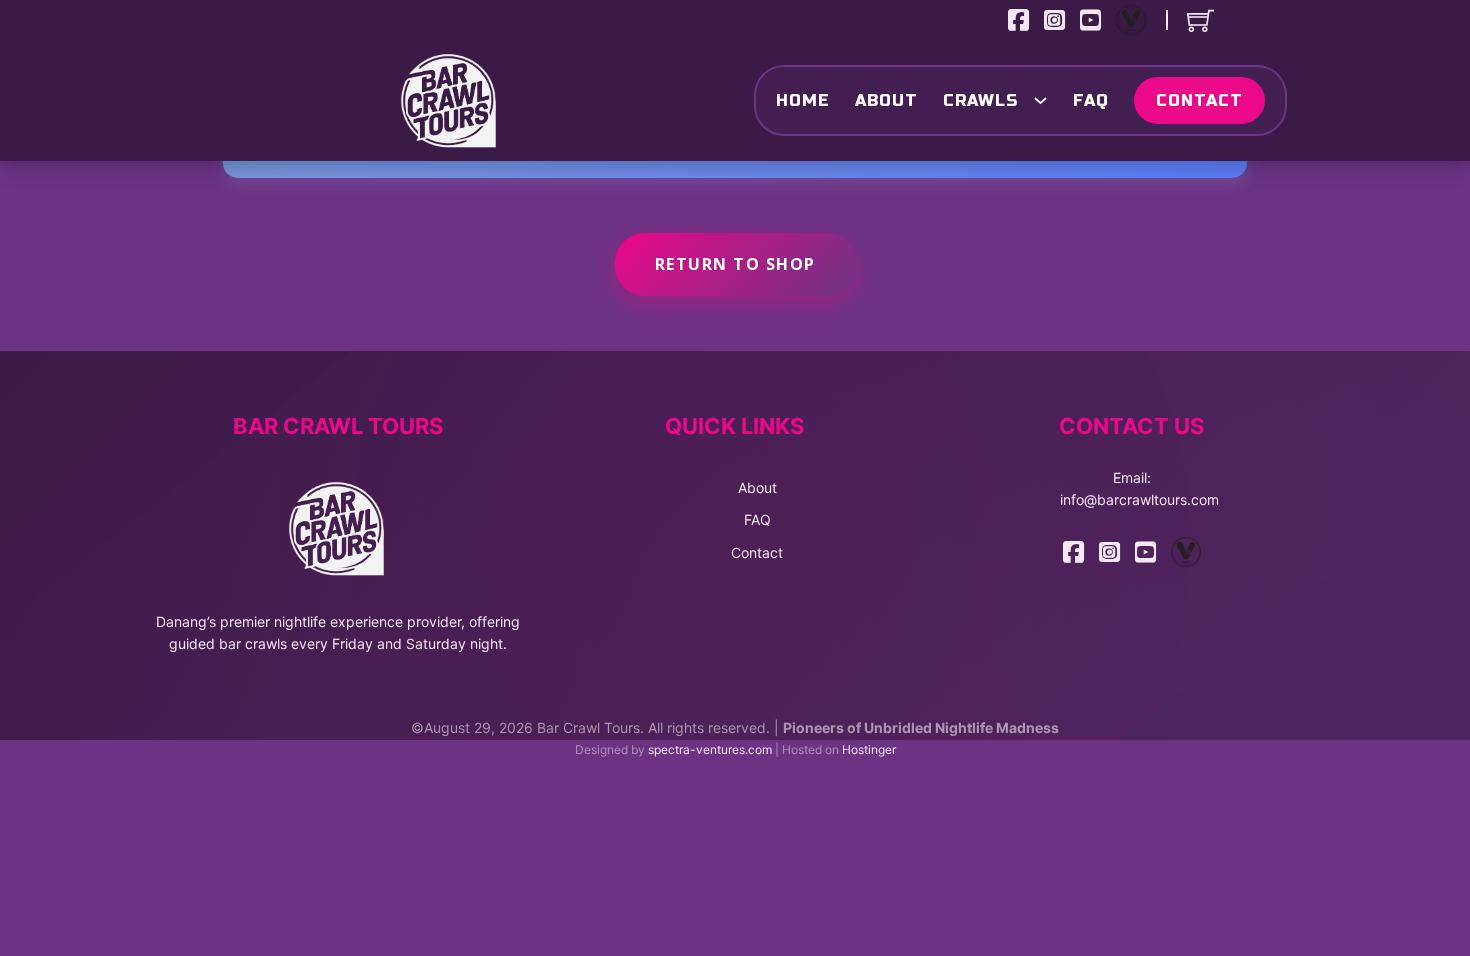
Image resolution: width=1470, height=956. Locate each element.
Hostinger (869, 749)
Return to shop (735, 264)
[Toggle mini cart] (1200, 20)
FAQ (1091, 100)
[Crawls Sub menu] (1038, 100)
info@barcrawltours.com (1139, 499)
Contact (1199, 100)
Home (803, 100)
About (886, 100)
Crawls (980, 100)
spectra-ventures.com (710, 749)
